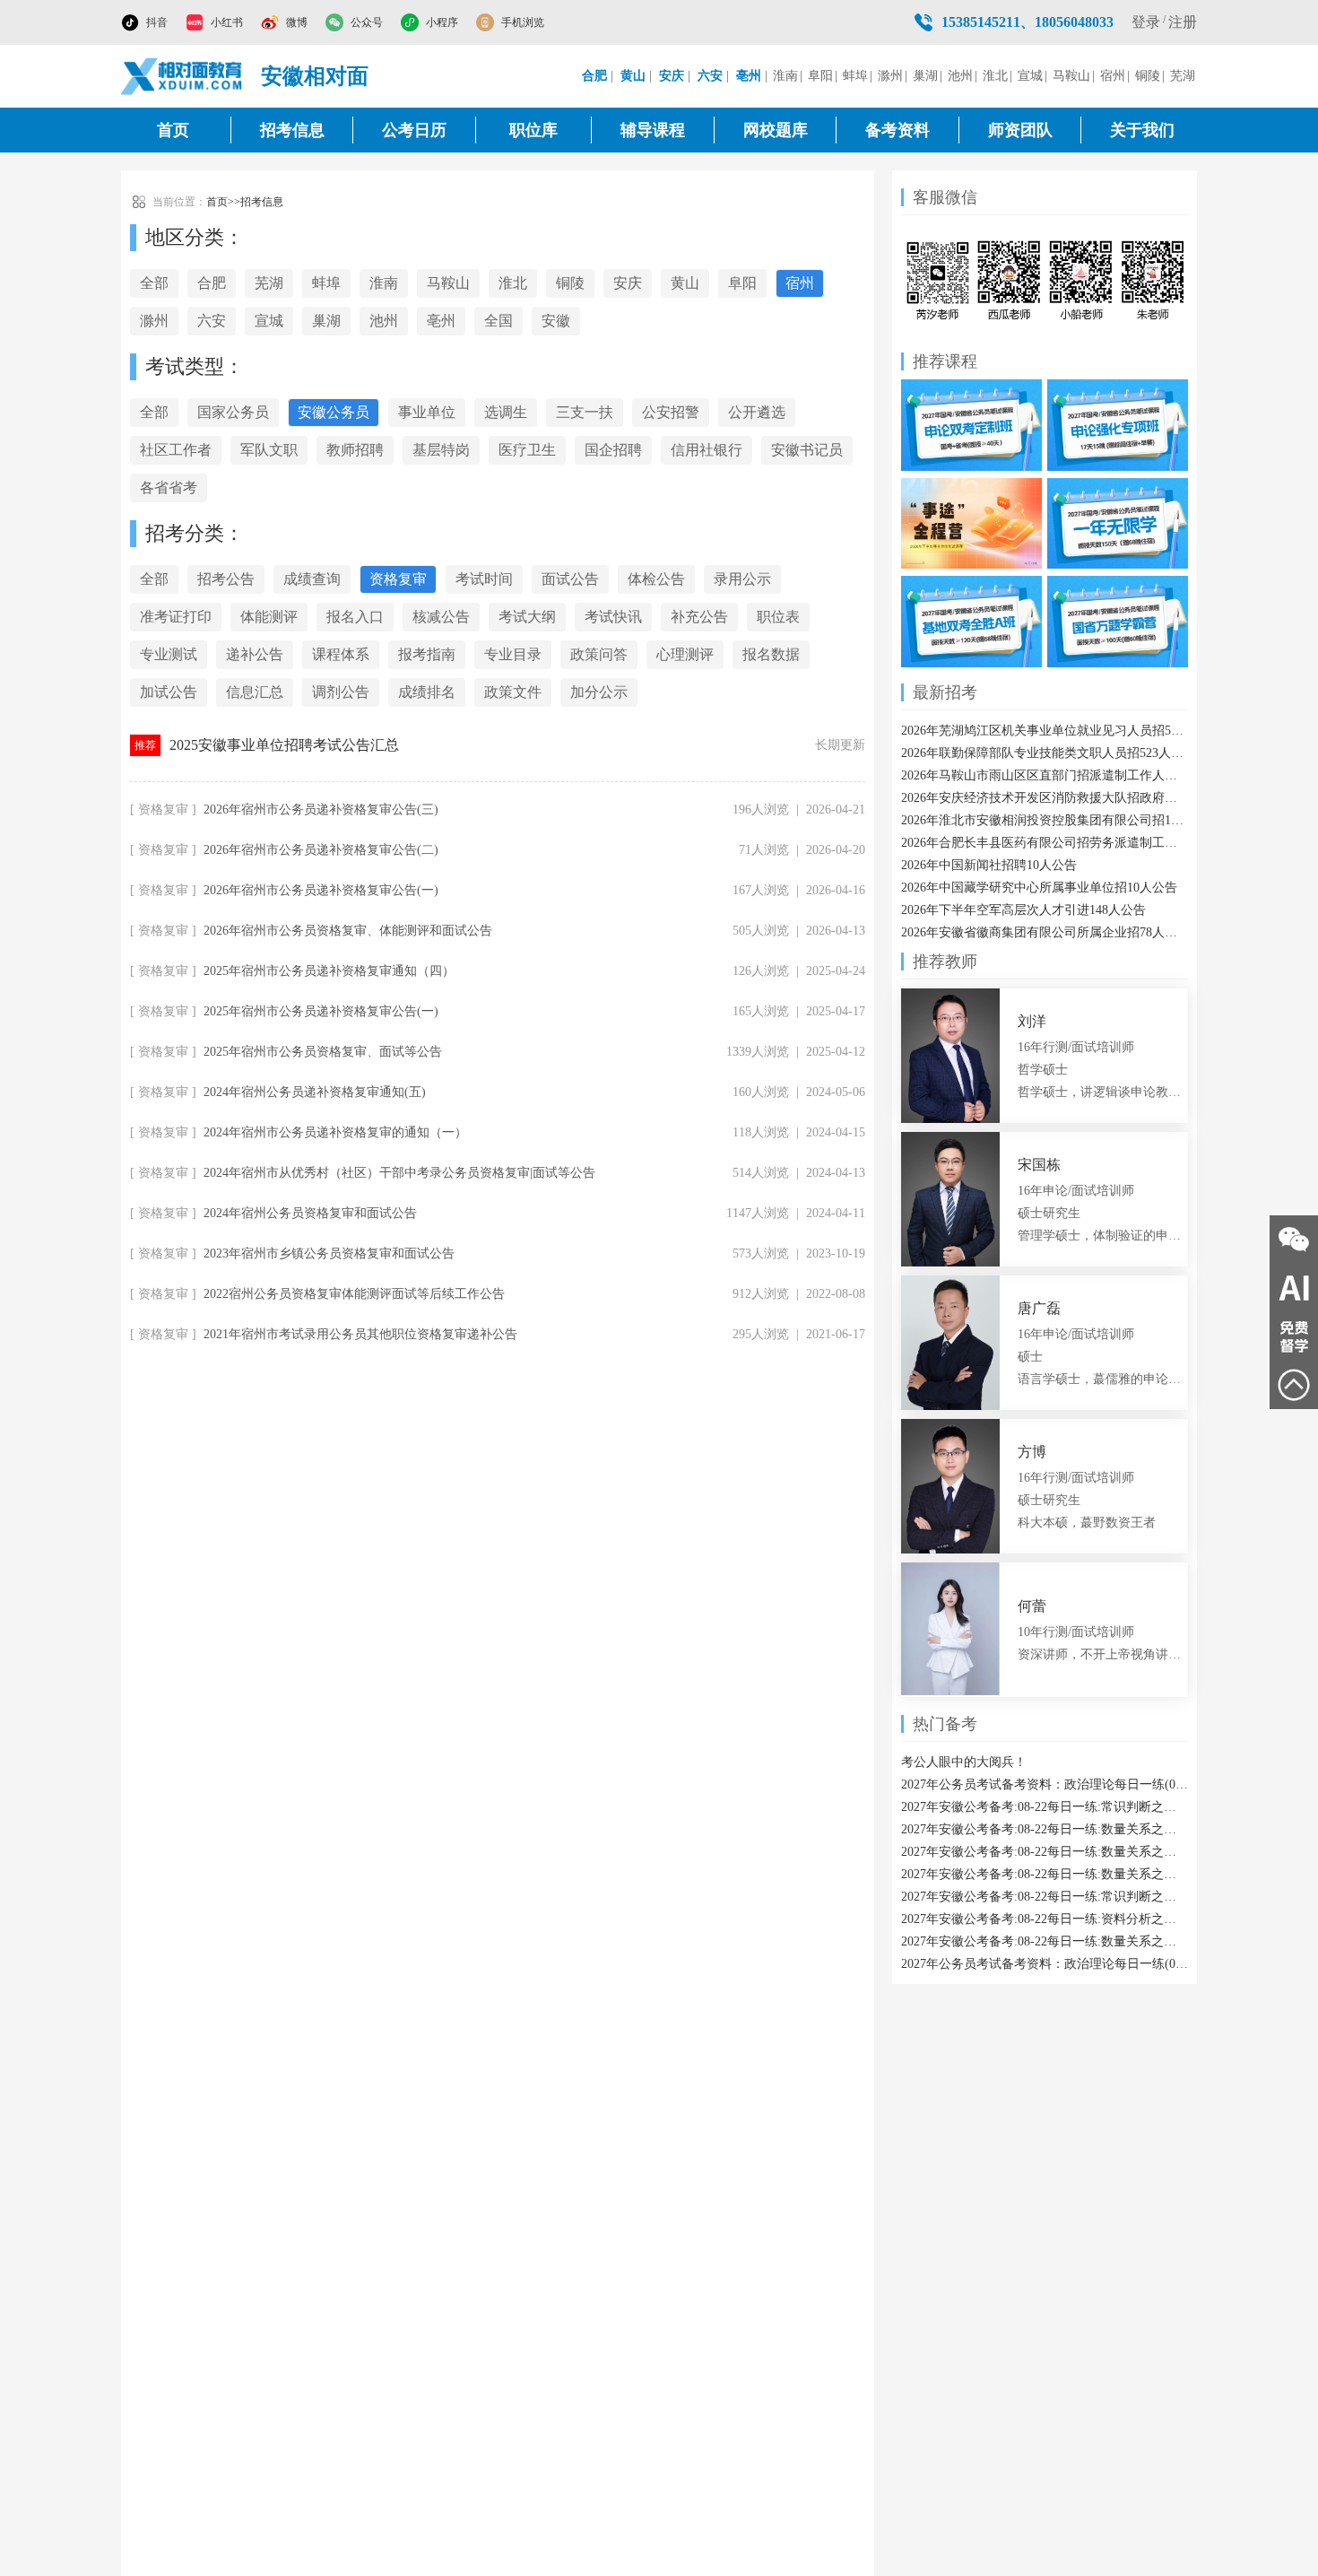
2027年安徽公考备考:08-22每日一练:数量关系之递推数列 (1045, 1829)
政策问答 (599, 654)
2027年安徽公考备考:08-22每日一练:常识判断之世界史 (1045, 1807)
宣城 (1030, 76)
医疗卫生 (527, 450)
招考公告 (226, 579)
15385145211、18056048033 (1028, 22)
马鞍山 (1071, 76)
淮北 (995, 76)
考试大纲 (527, 617)
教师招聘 (355, 450)
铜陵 (1148, 76)
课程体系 (341, 654)
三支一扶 (585, 412)
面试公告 (570, 579)
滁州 (890, 76)
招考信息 (292, 130)
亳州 (441, 321)
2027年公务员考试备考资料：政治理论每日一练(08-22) (1045, 1784)
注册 (1183, 22)
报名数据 (771, 654)
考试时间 (484, 579)
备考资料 (897, 130)
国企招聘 (613, 450)
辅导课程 (653, 130)
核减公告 (441, 617)
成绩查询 (312, 579)
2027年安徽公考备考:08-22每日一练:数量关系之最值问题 (1045, 1852)
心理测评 (685, 654)
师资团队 (1020, 130)
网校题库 (776, 130)
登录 (1146, 22)
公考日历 (414, 130)
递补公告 (255, 654)
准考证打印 (176, 617)
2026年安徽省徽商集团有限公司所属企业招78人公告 (1045, 932)
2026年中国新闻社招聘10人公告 (989, 865)
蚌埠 (855, 76)
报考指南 (427, 654)
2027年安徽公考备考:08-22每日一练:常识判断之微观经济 (1045, 1897)
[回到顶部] (1294, 1385)
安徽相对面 (315, 76)
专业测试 (169, 654)
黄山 (685, 283)
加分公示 (599, 692)
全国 (499, 321)
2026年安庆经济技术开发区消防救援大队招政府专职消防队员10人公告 (1045, 798)
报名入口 (355, 617)
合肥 (212, 283)
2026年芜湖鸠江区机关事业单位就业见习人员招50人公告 (1045, 731)
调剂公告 (341, 692)
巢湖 (925, 76)
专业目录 (513, 654)
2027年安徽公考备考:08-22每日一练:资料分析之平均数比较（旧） (1045, 1919)
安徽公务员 (334, 412)
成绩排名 (427, 692)
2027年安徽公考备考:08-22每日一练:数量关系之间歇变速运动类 (1045, 1941)
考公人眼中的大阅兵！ (964, 1762)
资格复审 (398, 579)
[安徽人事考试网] (182, 76)
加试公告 (169, 692)
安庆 (628, 283)
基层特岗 (441, 450)
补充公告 (699, 617)
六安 (212, 321)
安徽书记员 (807, 450)
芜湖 (1183, 76)
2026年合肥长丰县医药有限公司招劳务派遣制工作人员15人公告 (1045, 843)
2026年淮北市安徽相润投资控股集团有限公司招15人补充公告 (1045, 820)
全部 (154, 283)
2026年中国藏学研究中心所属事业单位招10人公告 (1039, 888)
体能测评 (269, 617)
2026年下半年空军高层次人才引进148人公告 (1023, 910)
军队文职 (269, 450)
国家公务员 (233, 412)
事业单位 (427, 412)
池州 (960, 76)
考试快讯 (613, 617)
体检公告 (656, 579)
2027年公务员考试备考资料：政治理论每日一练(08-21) (1045, 1964)
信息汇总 (255, 692)
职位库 (533, 130)
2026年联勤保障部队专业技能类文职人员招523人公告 (1045, 753)
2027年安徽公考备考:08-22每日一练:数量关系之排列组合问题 (1045, 1874)
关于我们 (1142, 130)
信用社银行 (707, 450)
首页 (173, 130)
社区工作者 (176, 450)
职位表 (778, 617)
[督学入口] (1294, 1336)
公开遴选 (757, 412)
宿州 (1113, 76)
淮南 (785, 76)
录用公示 (742, 579)
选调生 (506, 412)
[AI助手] (1294, 1288)
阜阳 (820, 76)
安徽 (556, 321)
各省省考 (169, 487)
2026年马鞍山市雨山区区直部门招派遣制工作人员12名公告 (1045, 775)
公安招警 (671, 412)
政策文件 (513, 692)
